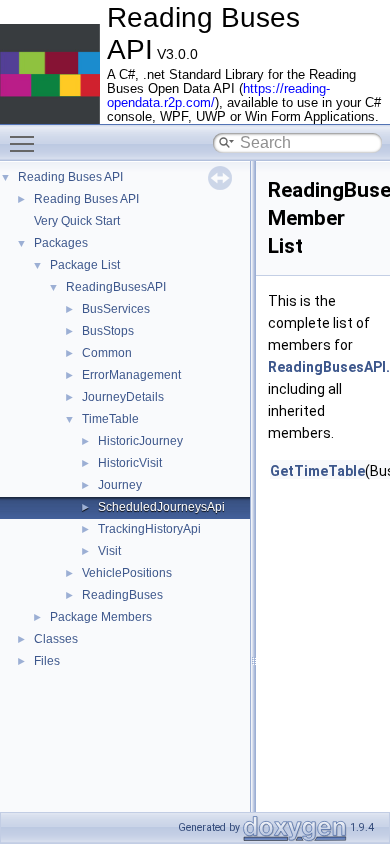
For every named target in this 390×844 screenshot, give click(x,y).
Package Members (101, 617)
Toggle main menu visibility (26, 143)
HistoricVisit (130, 463)
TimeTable (110, 419)
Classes (56, 639)
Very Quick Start (77, 221)
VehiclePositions (127, 573)
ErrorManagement (131, 375)
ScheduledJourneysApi (161, 507)
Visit (109, 551)
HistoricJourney (140, 441)
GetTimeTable (317, 471)
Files (47, 661)
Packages (61, 243)
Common (107, 353)
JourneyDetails (123, 397)
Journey (120, 485)
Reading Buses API (70, 177)
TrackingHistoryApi (149, 529)
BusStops (108, 331)
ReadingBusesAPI (116, 287)
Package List (85, 265)
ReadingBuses (122, 595)
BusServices (116, 309)
